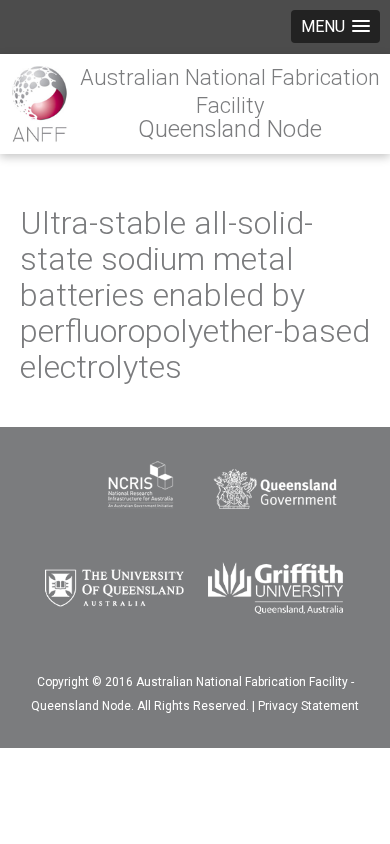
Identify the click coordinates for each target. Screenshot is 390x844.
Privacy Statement (308, 706)
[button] (335, 26)
